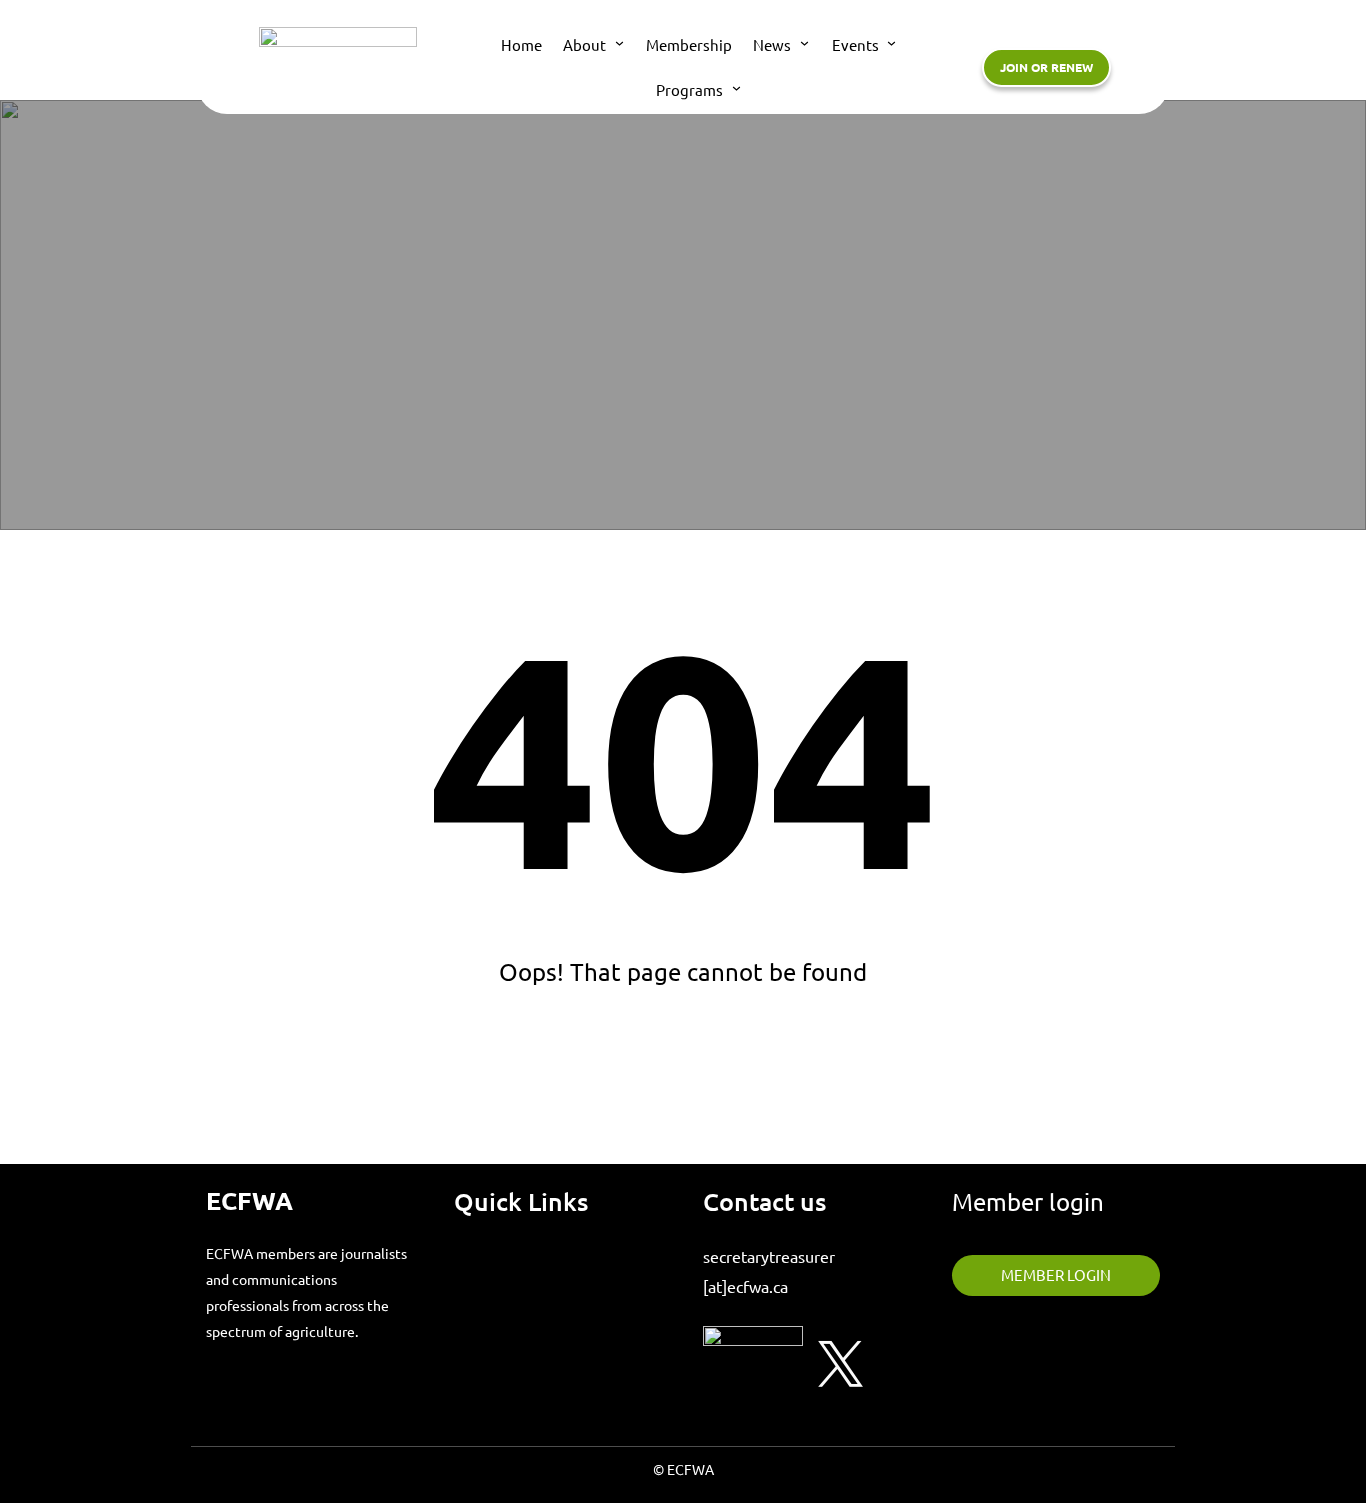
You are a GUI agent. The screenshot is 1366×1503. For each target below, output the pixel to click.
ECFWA (249, 1200)
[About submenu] (619, 42)
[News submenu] (804, 42)
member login (1056, 1274)
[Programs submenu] (736, 87)
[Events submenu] (891, 42)
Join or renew (1046, 67)
